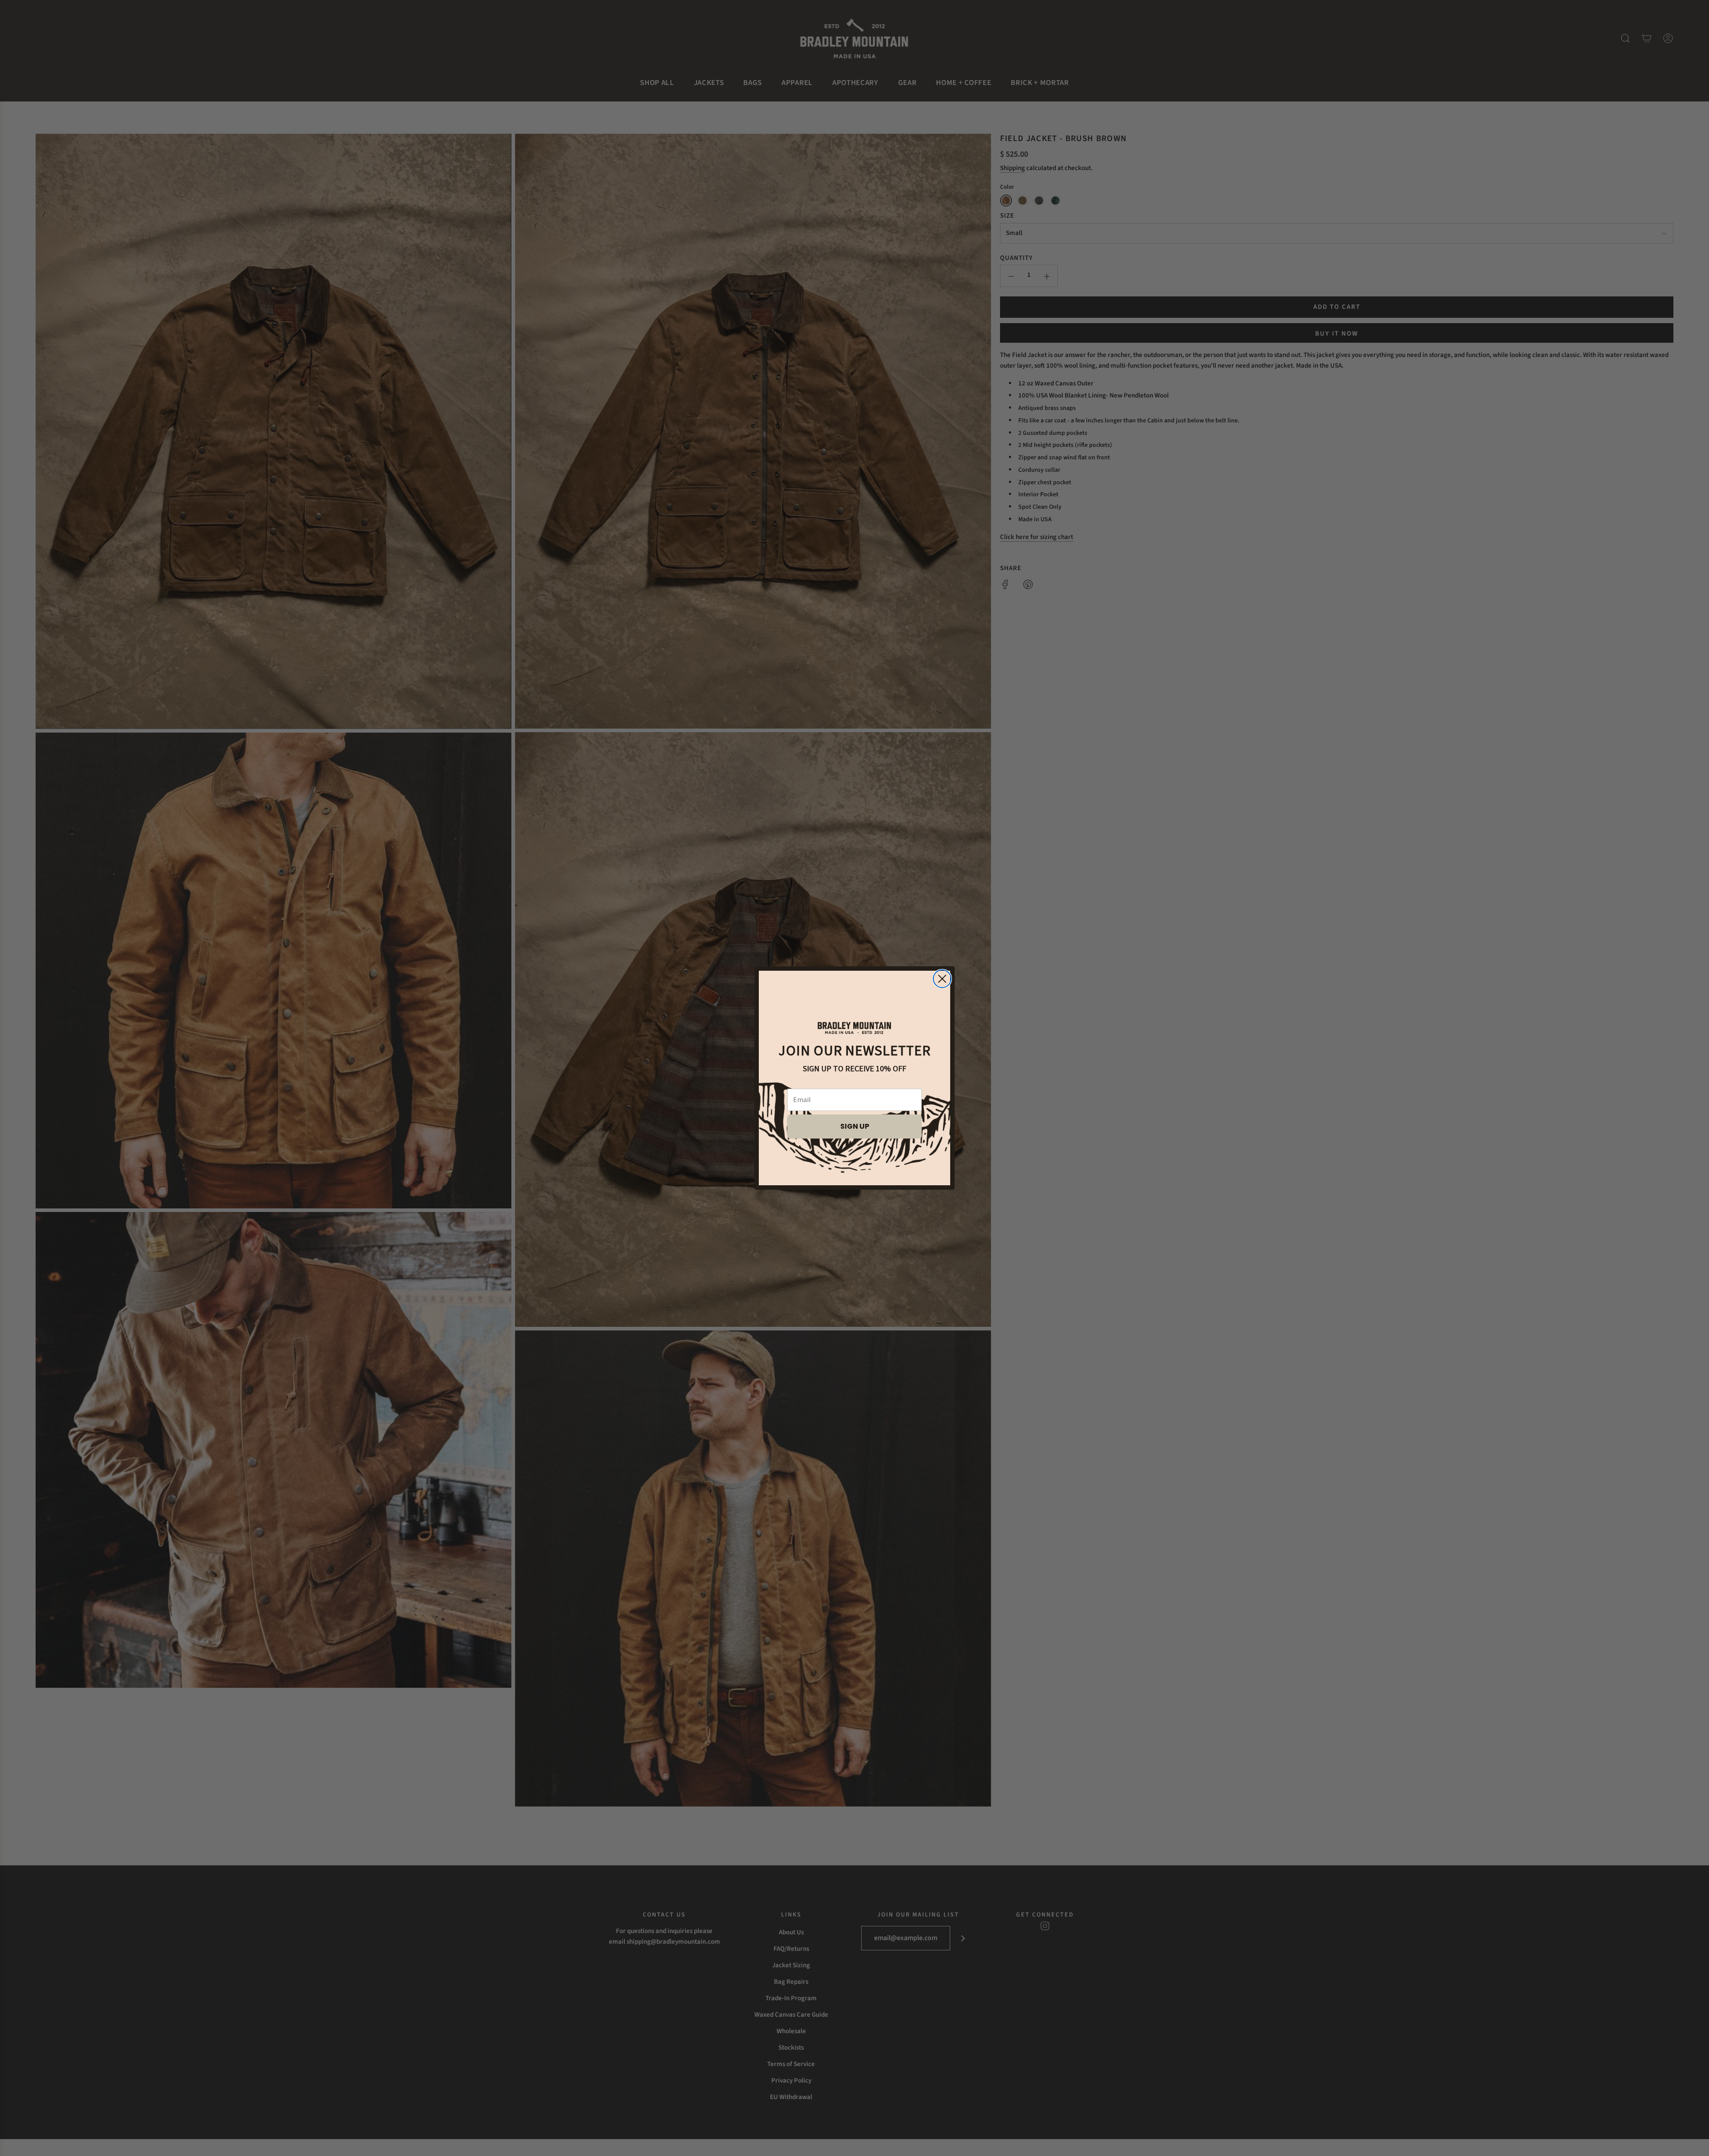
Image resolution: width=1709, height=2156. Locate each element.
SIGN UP (855, 1126)
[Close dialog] (942, 979)
